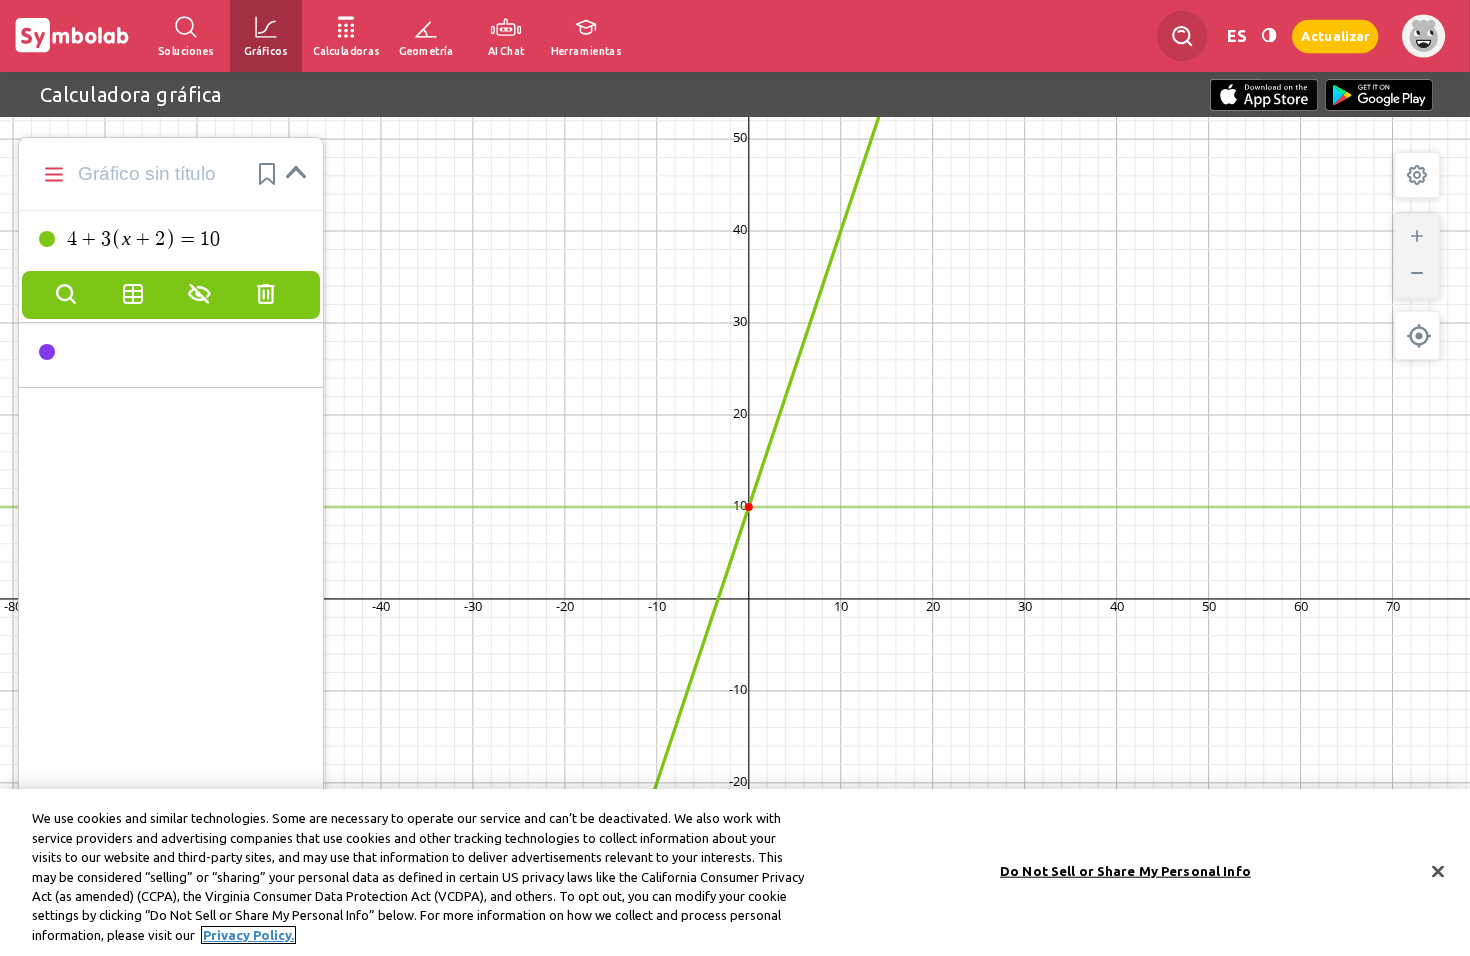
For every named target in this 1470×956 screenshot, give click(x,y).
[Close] (1438, 871)
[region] (735, 872)
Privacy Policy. (248, 935)
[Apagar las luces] (1269, 35)
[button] (267, 174)
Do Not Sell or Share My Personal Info (1125, 870)
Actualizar (1335, 35)
